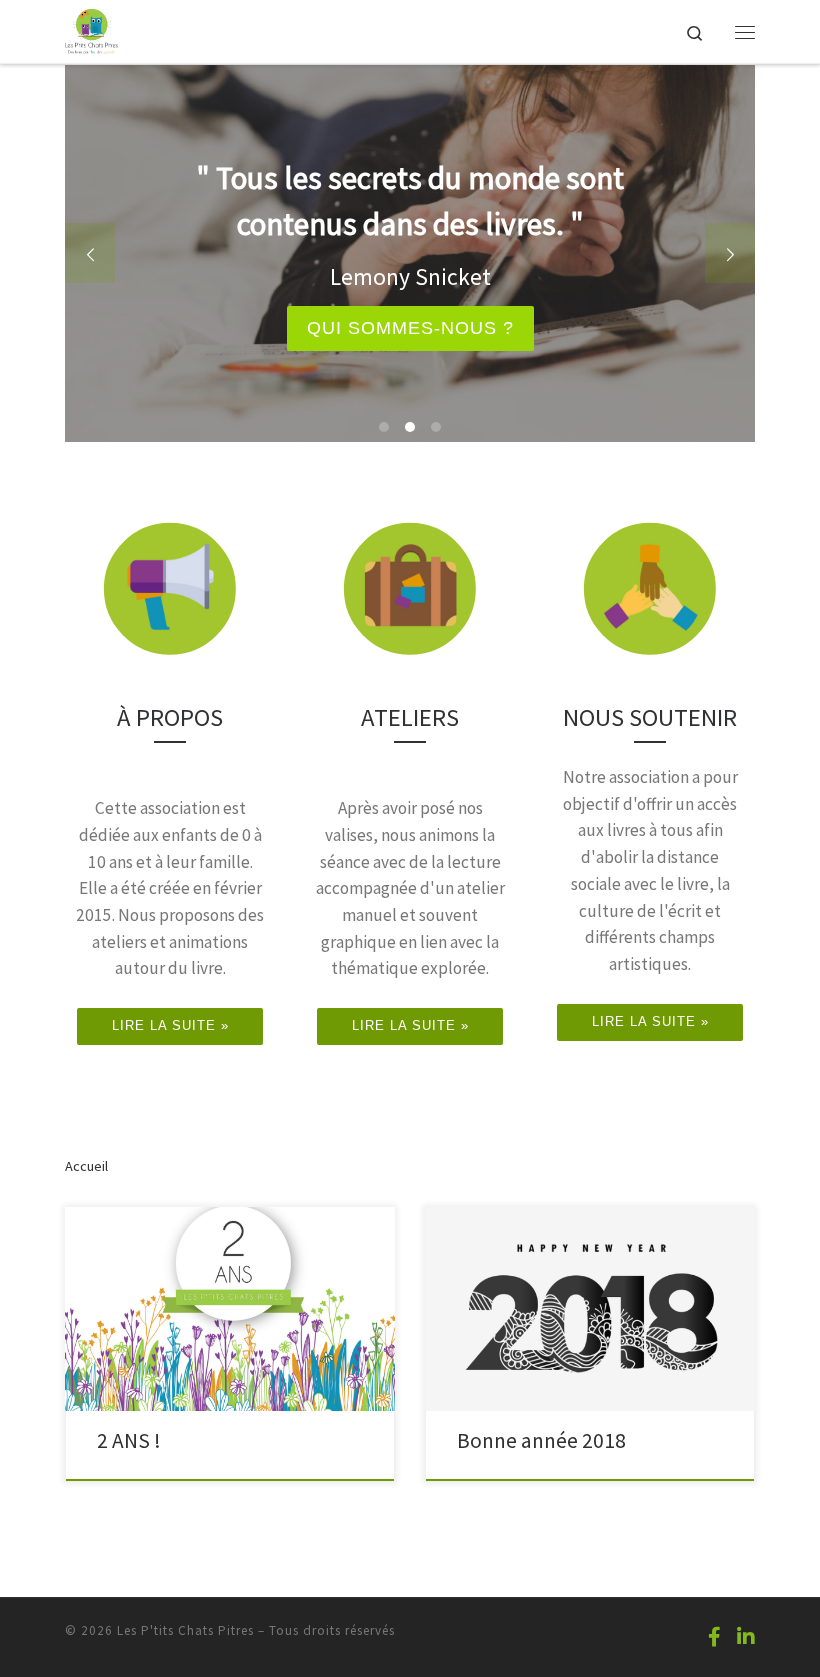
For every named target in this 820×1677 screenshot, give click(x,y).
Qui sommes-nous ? (410, 328)
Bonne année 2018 (541, 1440)
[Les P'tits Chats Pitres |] (91, 29)
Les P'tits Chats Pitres (185, 1630)
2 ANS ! (129, 1440)
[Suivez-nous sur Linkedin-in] (746, 1636)
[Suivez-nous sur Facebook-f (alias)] (714, 1636)
